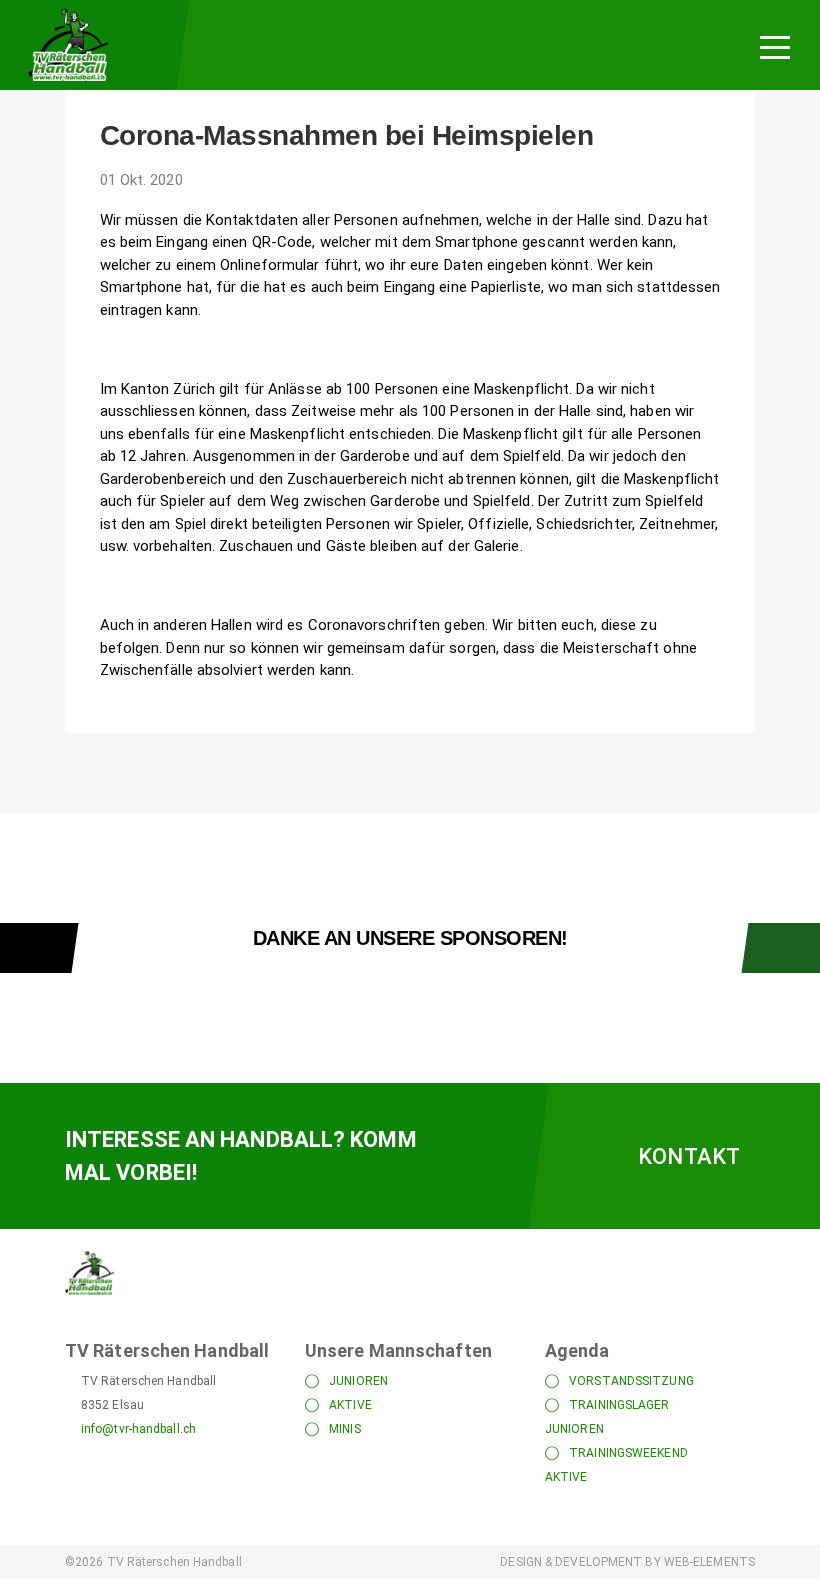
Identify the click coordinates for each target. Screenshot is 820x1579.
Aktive (350, 1405)
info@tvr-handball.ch (138, 1429)
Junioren (358, 1381)
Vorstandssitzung (631, 1381)
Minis (345, 1429)
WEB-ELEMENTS (709, 1562)
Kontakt (689, 1156)
